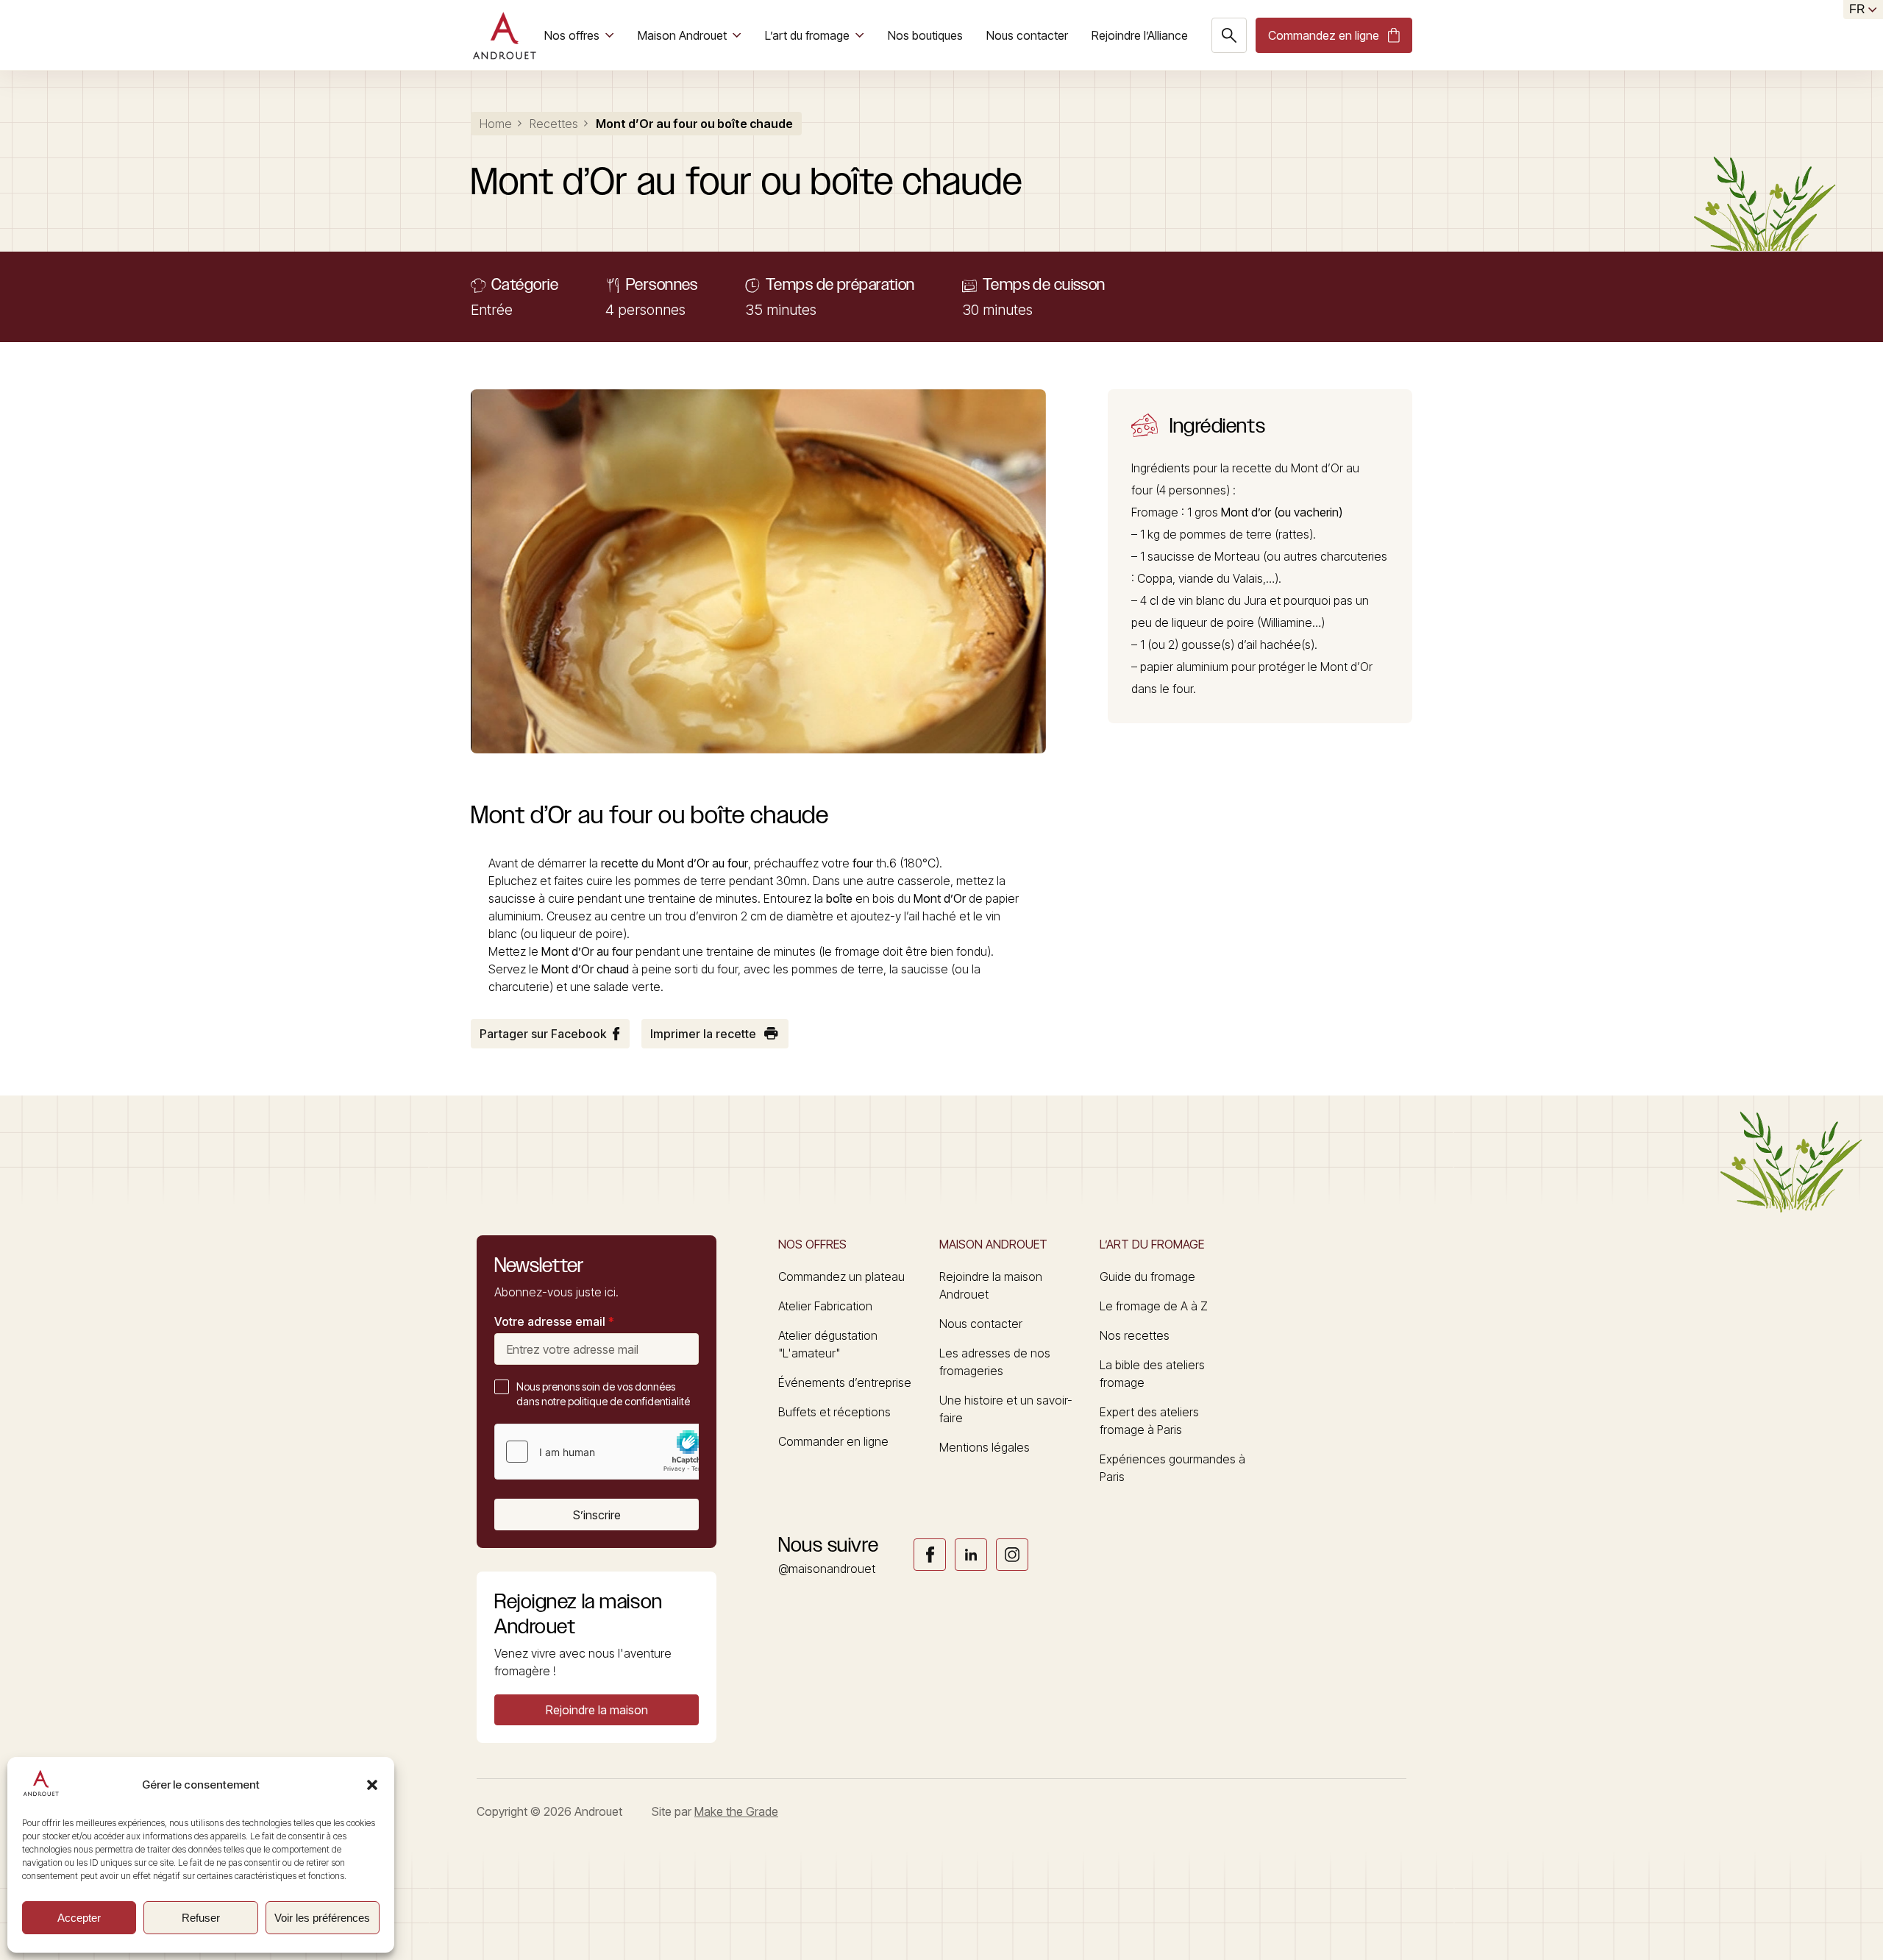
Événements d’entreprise (845, 1382)
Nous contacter (1027, 35)
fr (1857, 9)
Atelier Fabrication (825, 1306)
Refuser (201, 1918)
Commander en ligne (833, 1441)
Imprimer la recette (703, 1034)
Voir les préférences (322, 1918)
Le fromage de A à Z (1154, 1306)
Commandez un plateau (841, 1277)
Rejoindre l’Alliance (1140, 35)
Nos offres (572, 35)
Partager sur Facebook (543, 1034)
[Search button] (1229, 35)
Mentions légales (985, 1447)
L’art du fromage (807, 35)
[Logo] (504, 35)
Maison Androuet (682, 35)
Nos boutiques (925, 35)
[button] (372, 1785)
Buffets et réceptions (834, 1412)
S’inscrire (597, 1515)
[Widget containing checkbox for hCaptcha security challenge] (605, 1452)
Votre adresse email (554, 1321)
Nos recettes (1135, 1335)
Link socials (930, 1555)
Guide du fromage (1147, 1277)
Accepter (79, 1918)
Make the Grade (736, 1811)
